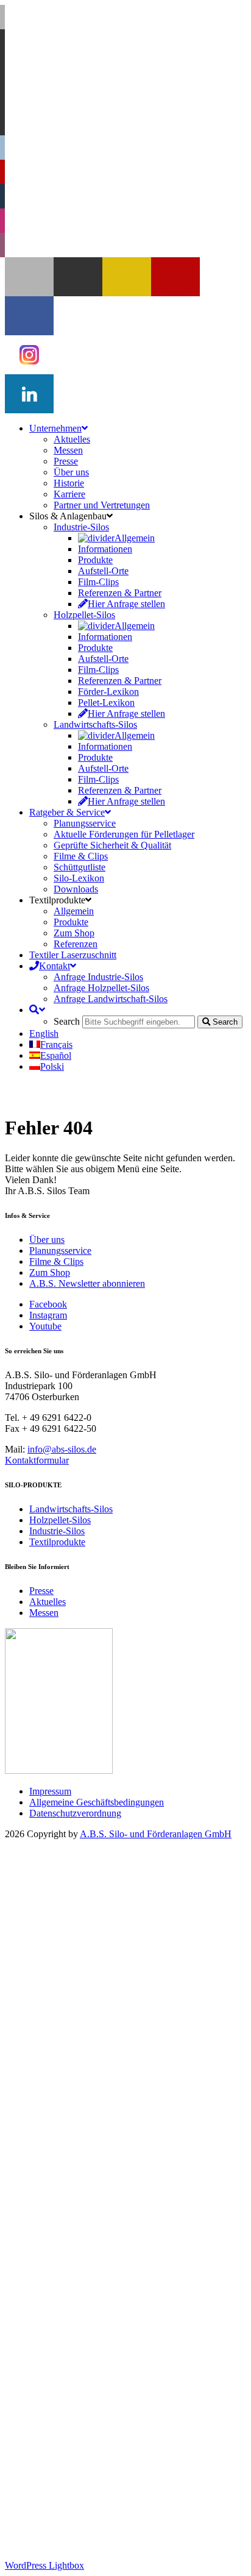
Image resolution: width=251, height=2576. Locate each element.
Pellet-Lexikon (106, 2140)
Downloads (76, 2326)
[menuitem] (44, 1034)
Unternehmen (55, 1866)
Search (42, 2447)
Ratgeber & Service (67, 2250)
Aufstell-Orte (103, 2008)
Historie (69, 1920)
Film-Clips (98, 2019)
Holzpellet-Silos (60, 1520)
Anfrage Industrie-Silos (98, 2414)
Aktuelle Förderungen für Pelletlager (124, 2272)
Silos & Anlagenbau (68, 1953)
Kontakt (45, 2403)
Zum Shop (50, 1272)
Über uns (47, 1240)
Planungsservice (60, 1251)
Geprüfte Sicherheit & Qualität (112, 2282)
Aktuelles (48, 1602)
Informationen (105, 1986)
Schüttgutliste (80, 2304)
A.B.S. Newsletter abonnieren (87, 1283)
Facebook (48, 1304)
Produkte (95, 1997)
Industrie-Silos (57, 1531)
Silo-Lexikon (79, 2315)
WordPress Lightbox (44, 2565)
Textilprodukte (57, 1542)
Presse (41, 1591)
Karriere (69, 1931)
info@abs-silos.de (62, 1449)
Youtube (45, 1326)
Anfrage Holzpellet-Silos (101, 2425)
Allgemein (98, 1975)
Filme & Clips (56, 1261)
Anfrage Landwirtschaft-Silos (111, 2436)
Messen (44, 1613)
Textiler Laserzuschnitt (73, 2392)
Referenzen (76, 2381)
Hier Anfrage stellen (117, 2041)
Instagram (48, 1315)
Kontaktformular (37, 1460)
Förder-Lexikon (108, 2129)
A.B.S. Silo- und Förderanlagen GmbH (156, 1834)
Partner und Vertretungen (102, 1942)
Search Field (78, 2458)
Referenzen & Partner (120, 2030)
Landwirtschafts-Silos (71, 1509)
